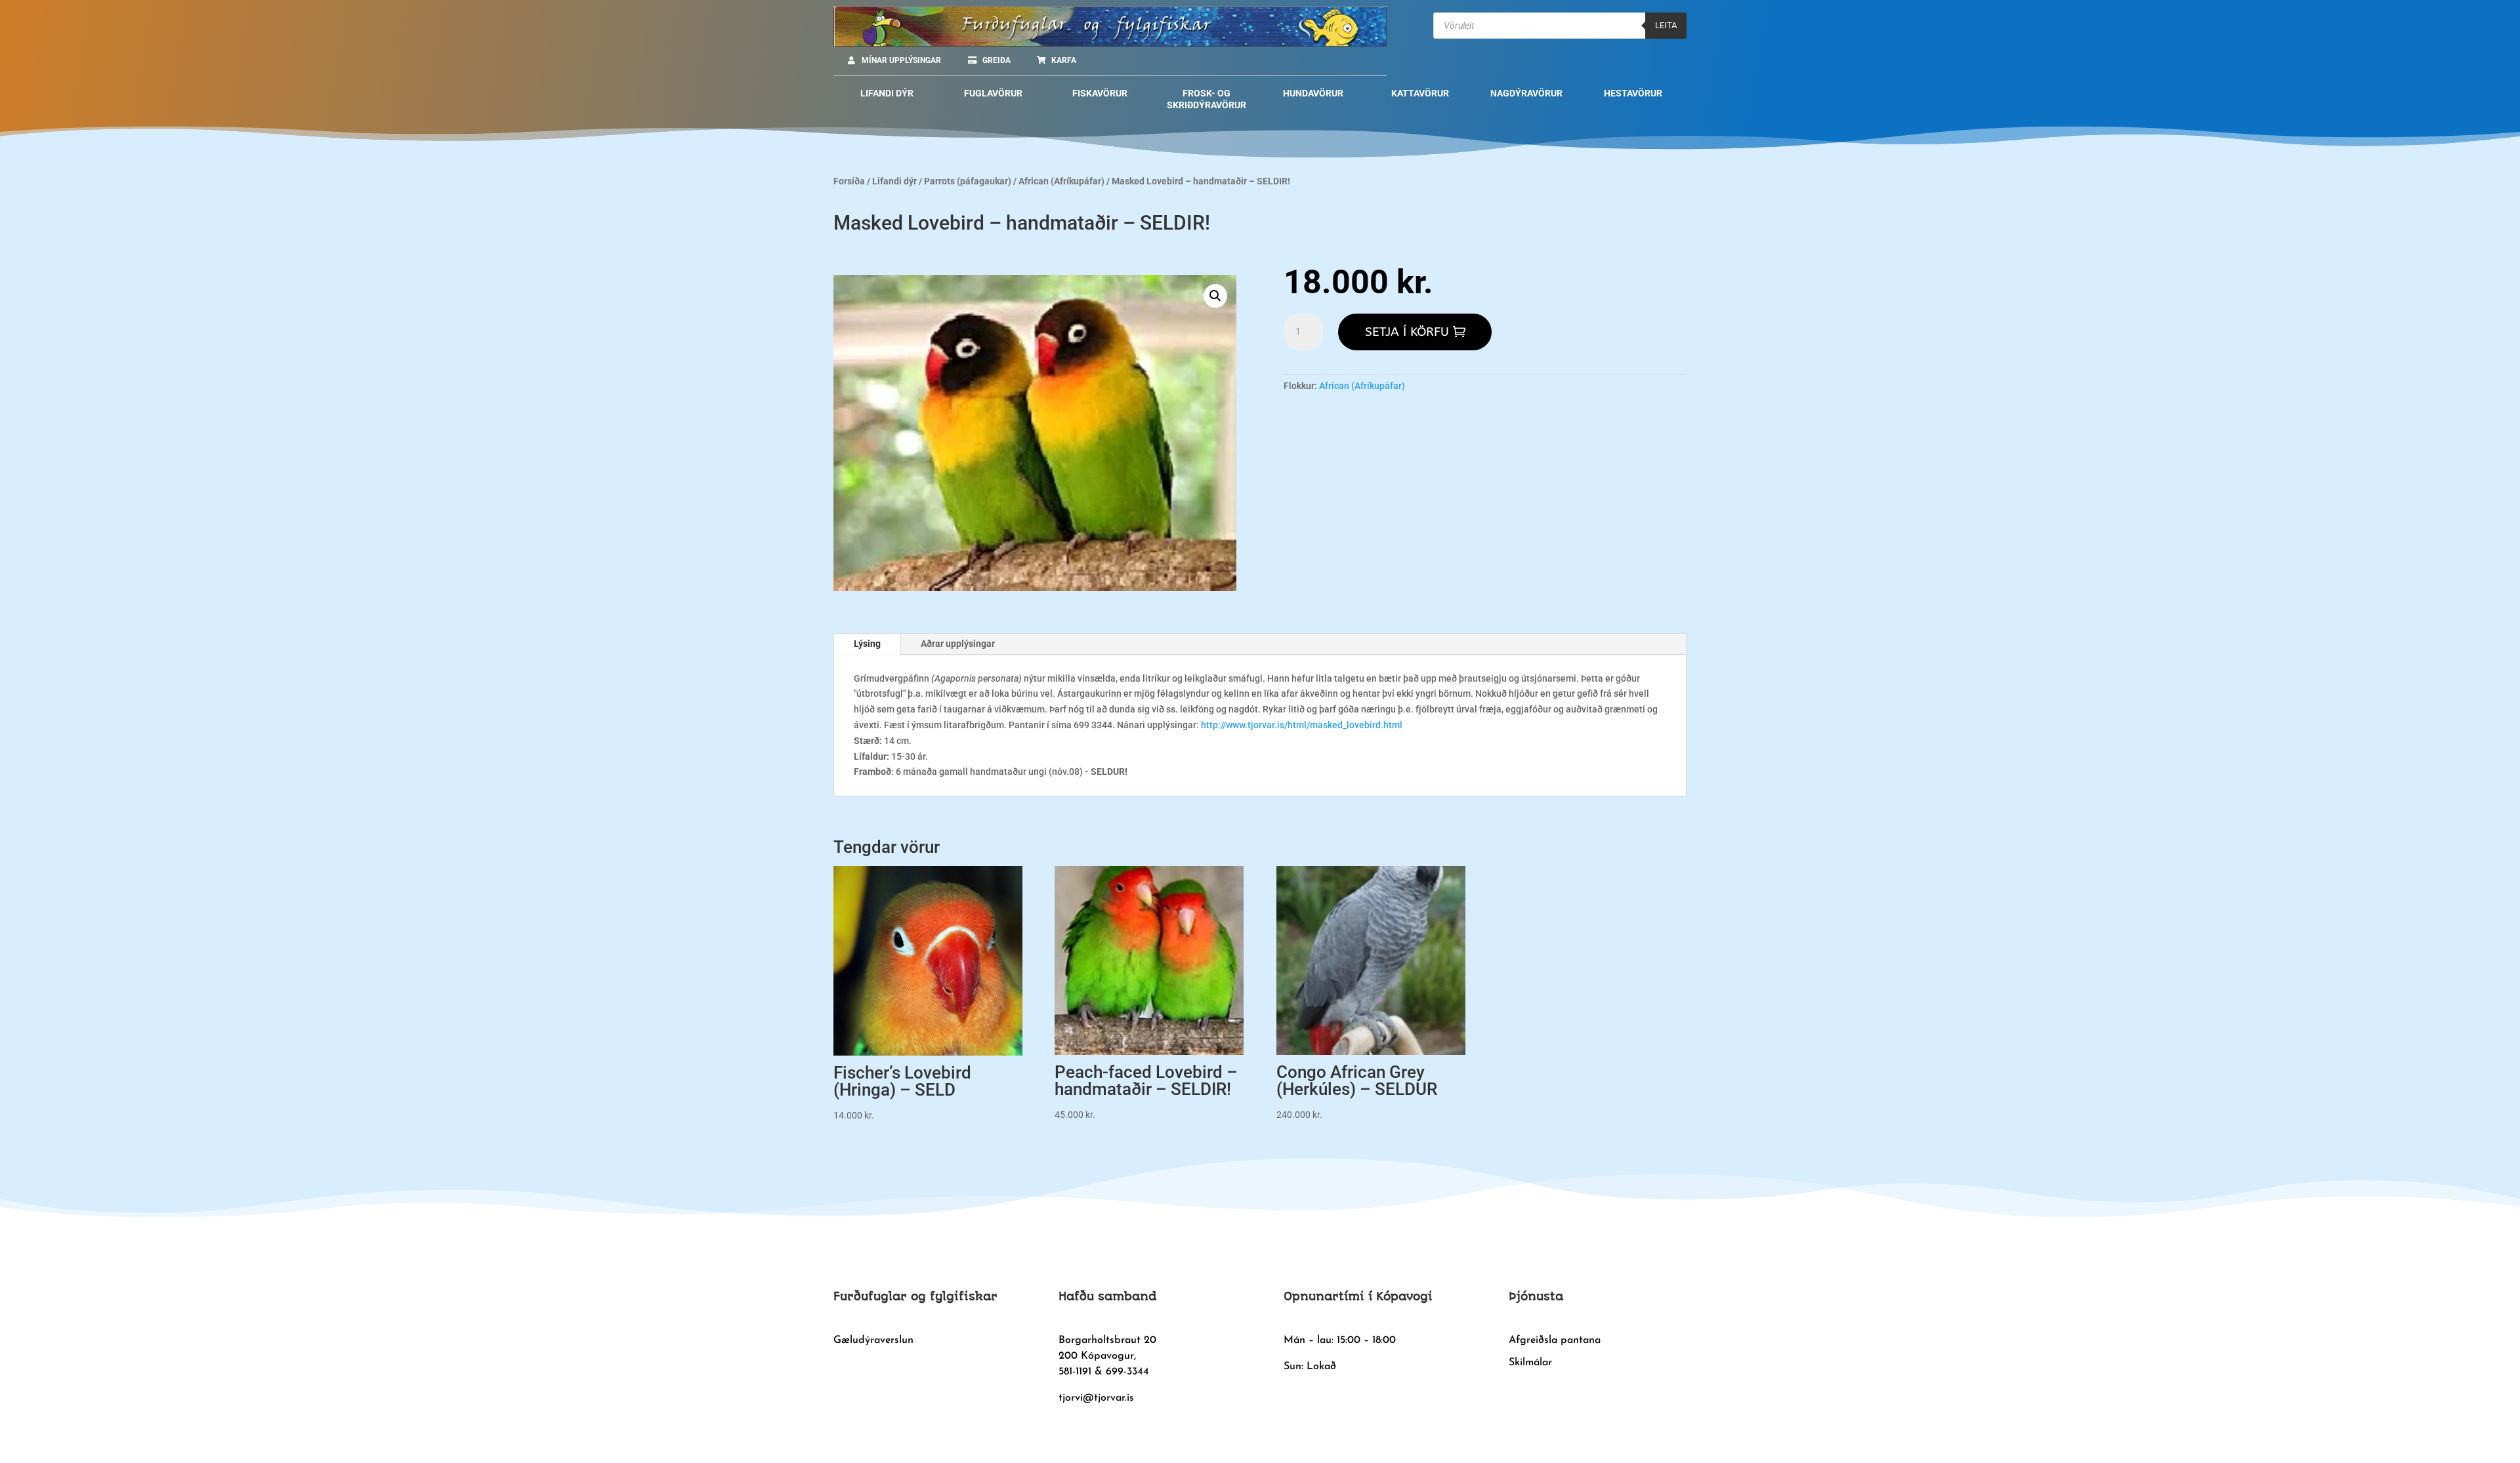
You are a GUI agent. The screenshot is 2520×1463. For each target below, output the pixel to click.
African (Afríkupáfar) (1061, 181)
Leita (1666, 25)
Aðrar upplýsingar (958, 644)
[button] (1215, 296)
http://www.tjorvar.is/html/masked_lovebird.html (1301, 725)
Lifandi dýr (894, 181)
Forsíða (849, 181)
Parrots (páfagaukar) (968, 181)
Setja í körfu (1407, 332)
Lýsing (867, 644)
